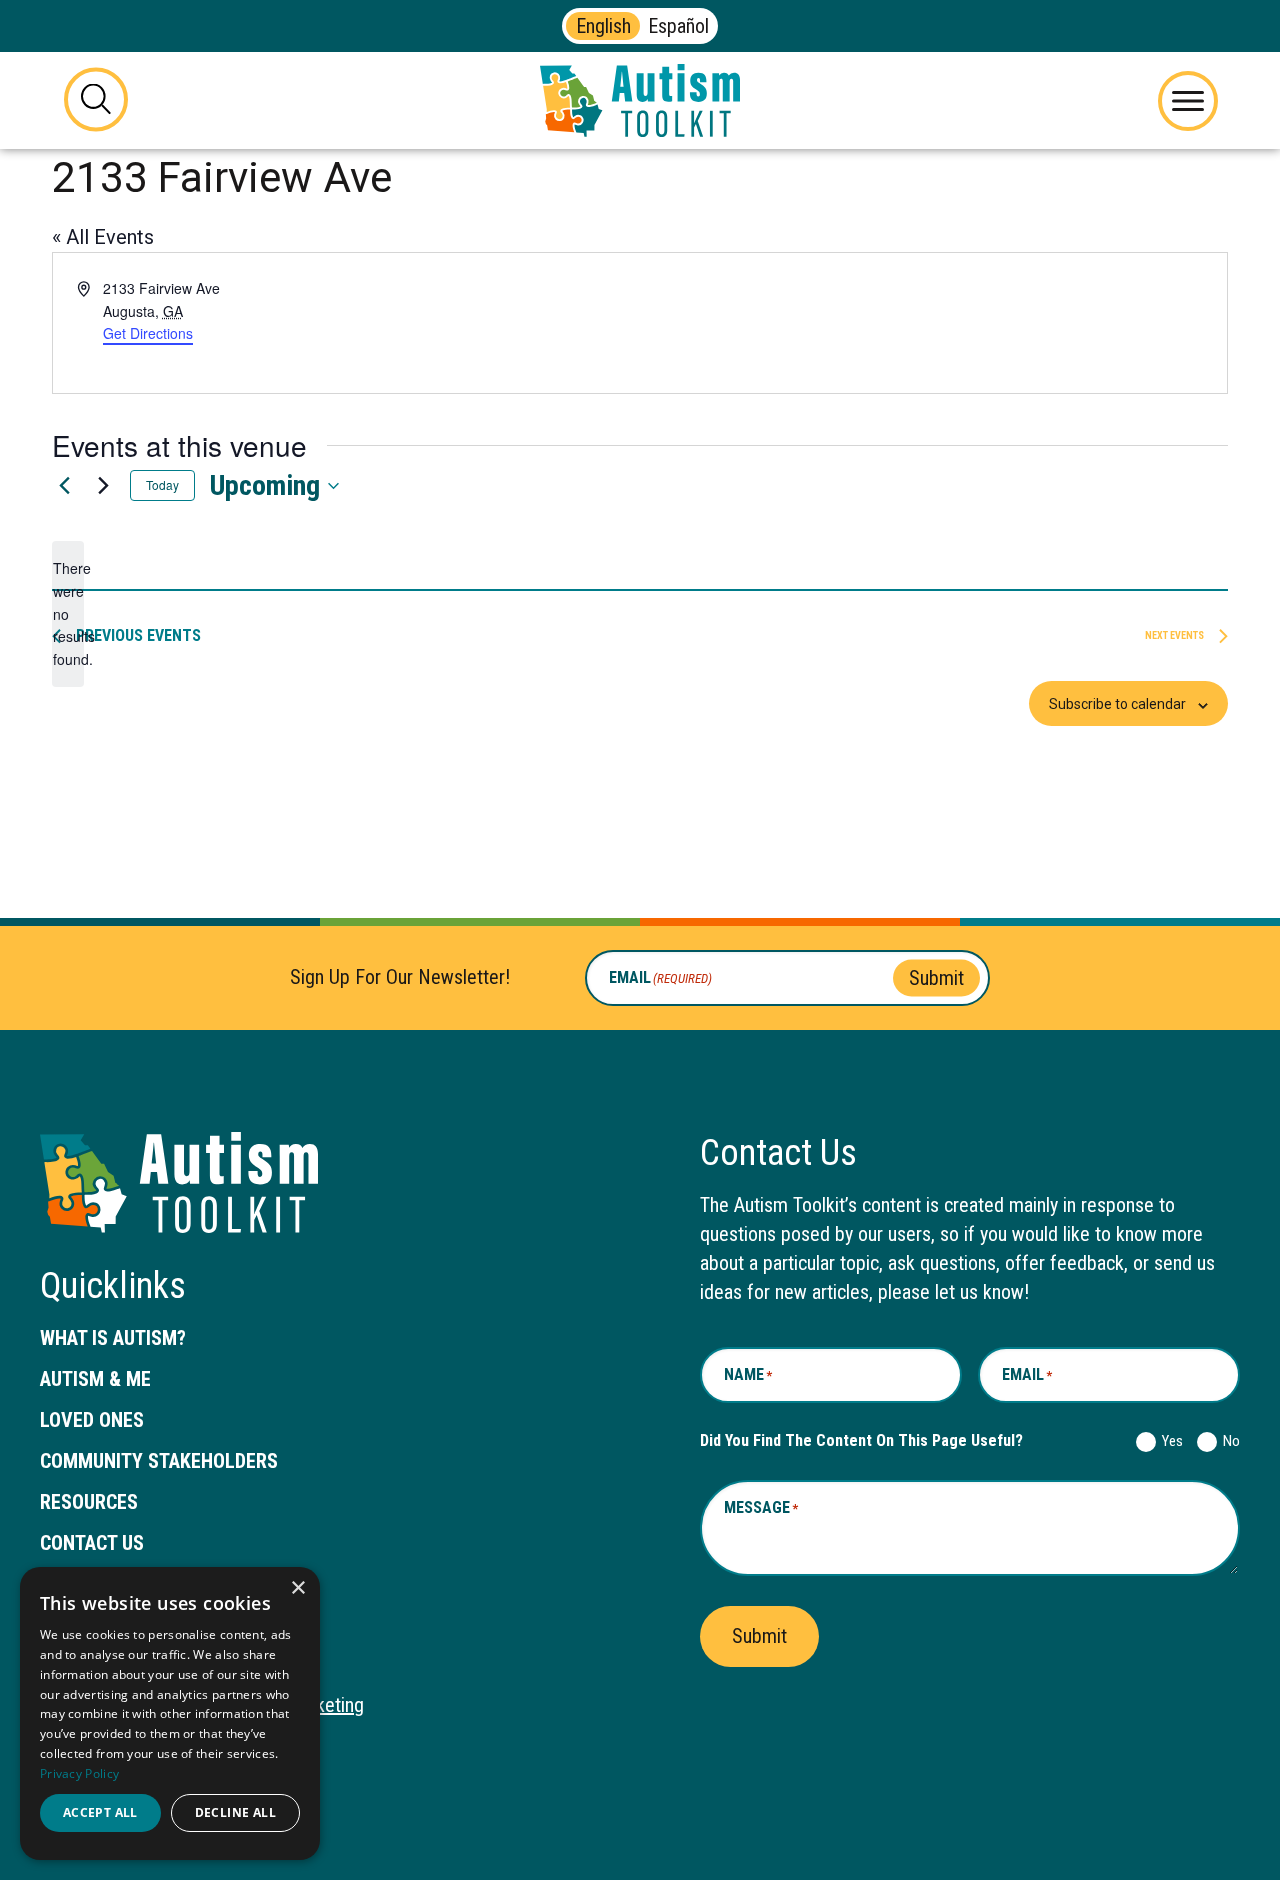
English (603, 26)
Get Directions (148, 334)
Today (162, 484)
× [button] (297, 1588)
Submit (936, 977)
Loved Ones (92, 1420)
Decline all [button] (235, 1812)
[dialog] (170, 1713)
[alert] (68, 613)
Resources (89, 1502)
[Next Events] (103, 486)
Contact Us (92, 1543)
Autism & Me (95, 1379)
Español (678, 26)
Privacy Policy (79, 1773)
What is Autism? (113, 1338)
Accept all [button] (100, 1812)
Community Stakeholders (159, 1461)
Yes (1168, 1441)
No (1227, 1441)
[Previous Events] (64, 486)
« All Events (103, 237)
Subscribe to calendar (1117, 704)
